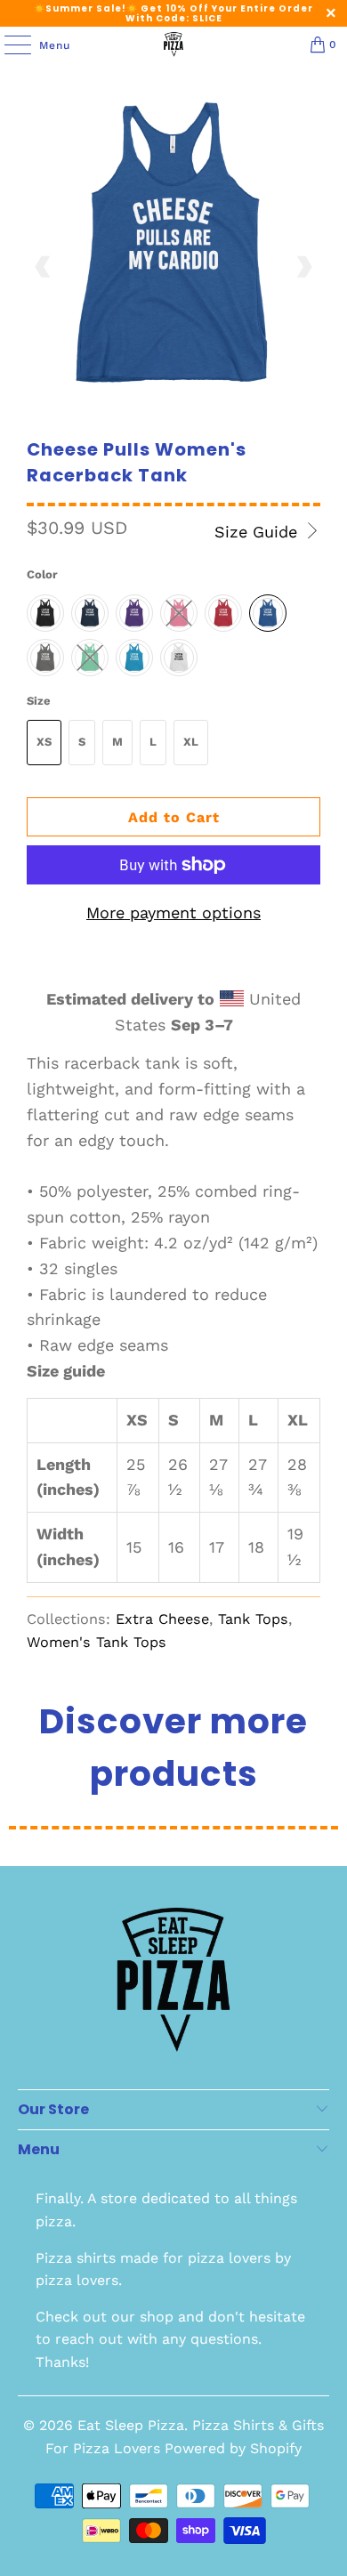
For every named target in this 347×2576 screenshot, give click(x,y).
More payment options (173, 913)
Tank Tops (253, 1619)
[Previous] (44, 267)
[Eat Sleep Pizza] (174, 44)
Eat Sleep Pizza (131, 2425)
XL (191, 742)
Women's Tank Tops (97, 1642)
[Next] (303, 267)
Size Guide (258, 532)
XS (44, 742)
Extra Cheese (162, 1619)
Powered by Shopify (233, 2448)
